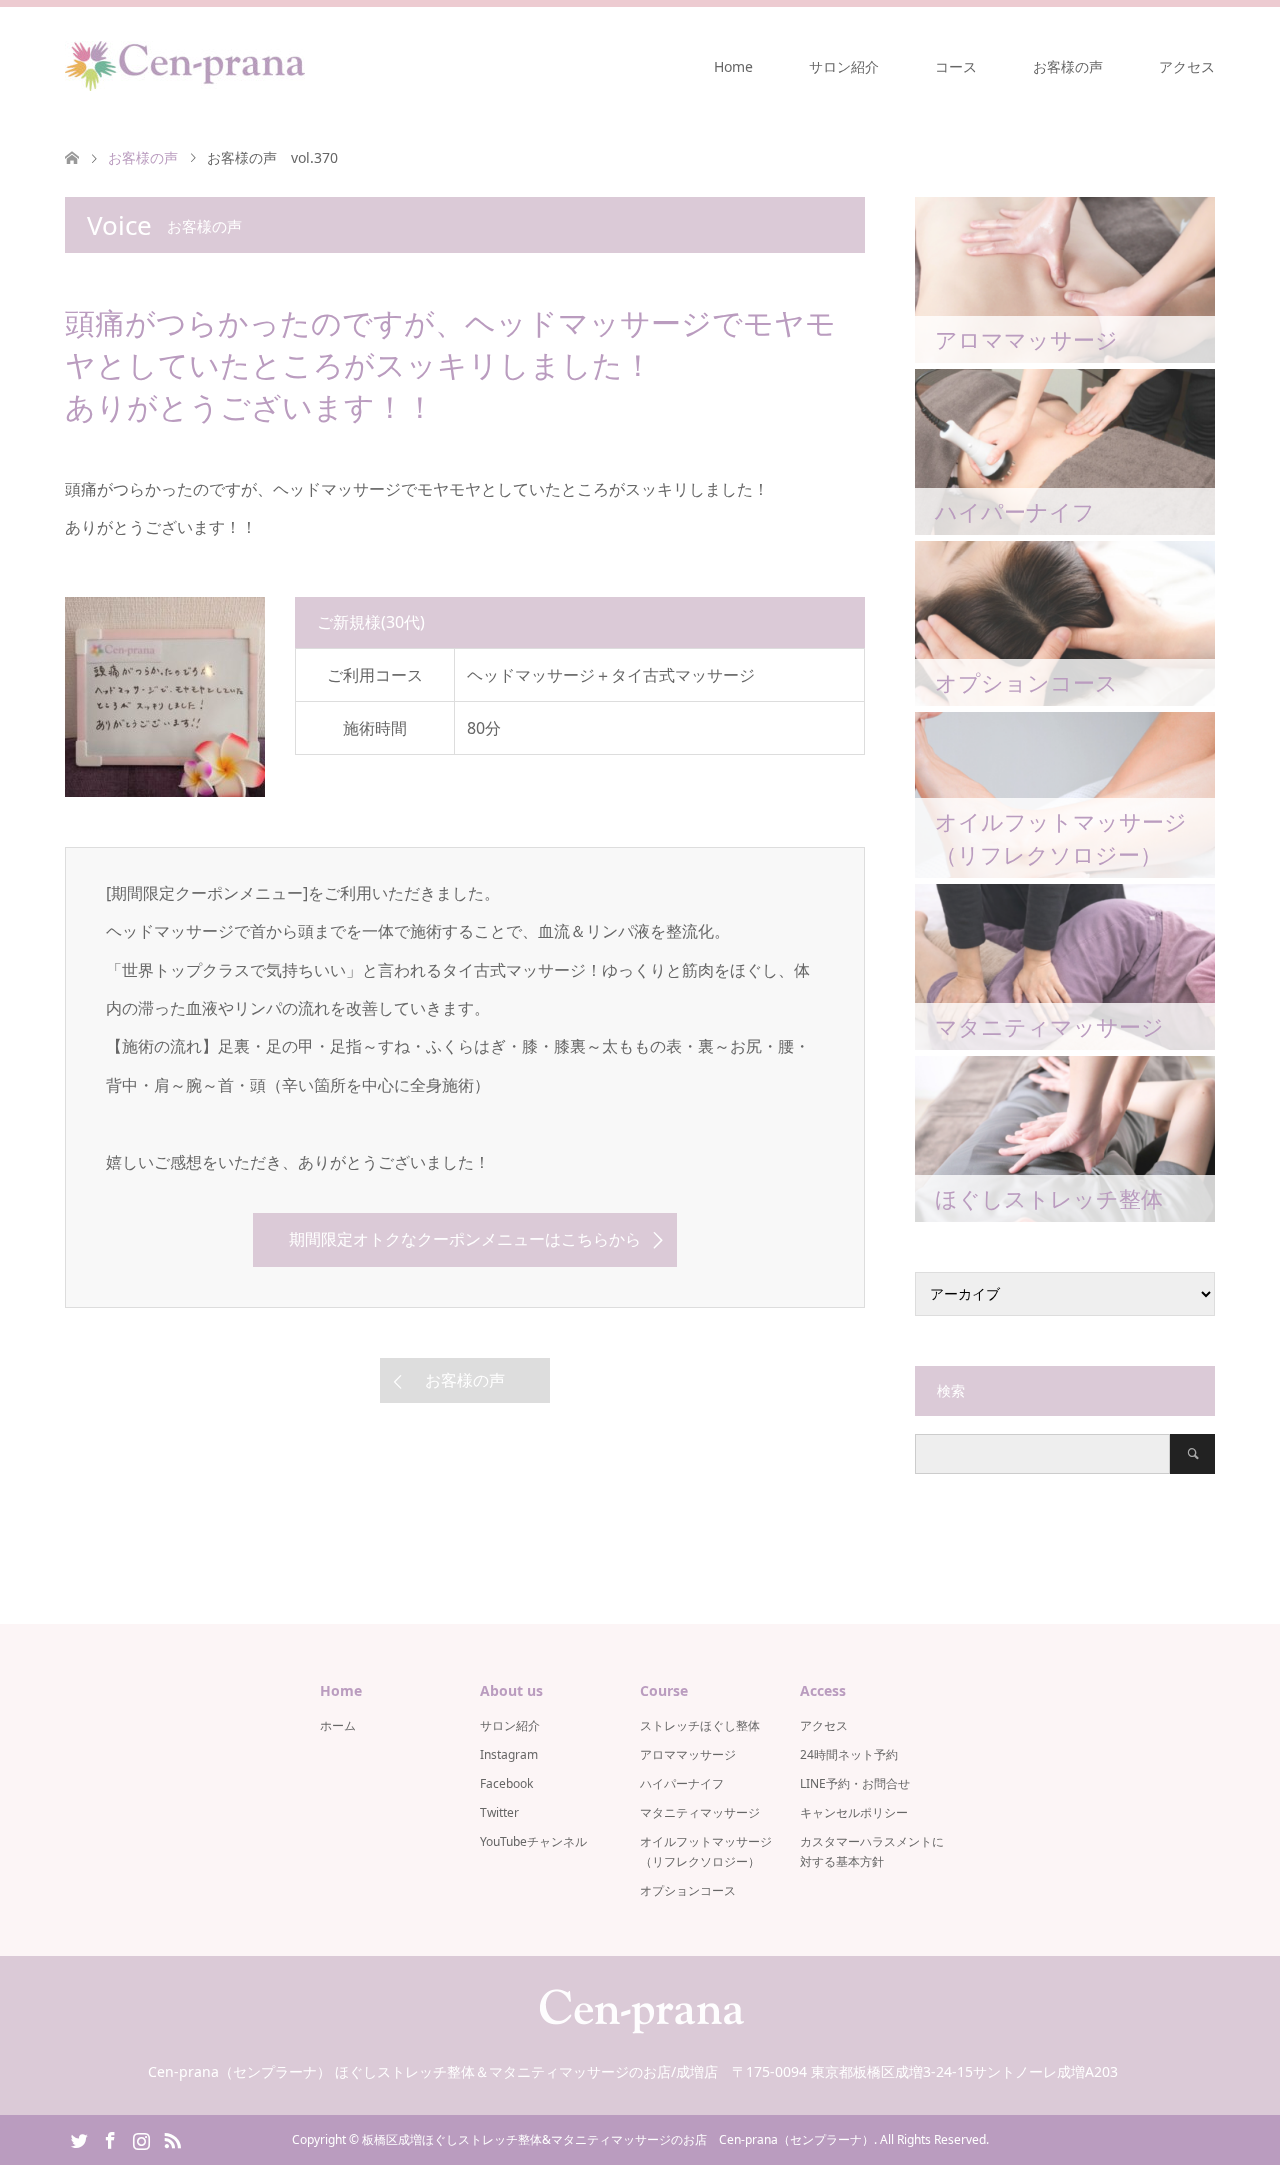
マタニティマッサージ (700, 1812)
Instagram (509, 1754)
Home (733, 66)
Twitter (499, 1812)
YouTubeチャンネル (533, 1841)
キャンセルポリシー (854, 1812)
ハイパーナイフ (682, 1783)
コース (956, 66)
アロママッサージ (688, 1754)
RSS (172, 2139)
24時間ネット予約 (849, 1754)
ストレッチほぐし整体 (700, 1725)
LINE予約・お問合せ (855, 1783)
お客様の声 (1068, 66)
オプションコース (688, 1890)
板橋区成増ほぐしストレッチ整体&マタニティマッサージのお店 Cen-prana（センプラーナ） (618, 2139)
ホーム (338, 1725)
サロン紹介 (844, 66)
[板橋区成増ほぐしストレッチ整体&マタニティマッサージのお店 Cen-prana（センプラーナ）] (185, 66)
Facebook (506, 1783)
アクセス (1187, 66)
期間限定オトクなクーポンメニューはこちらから (465, 1239)
